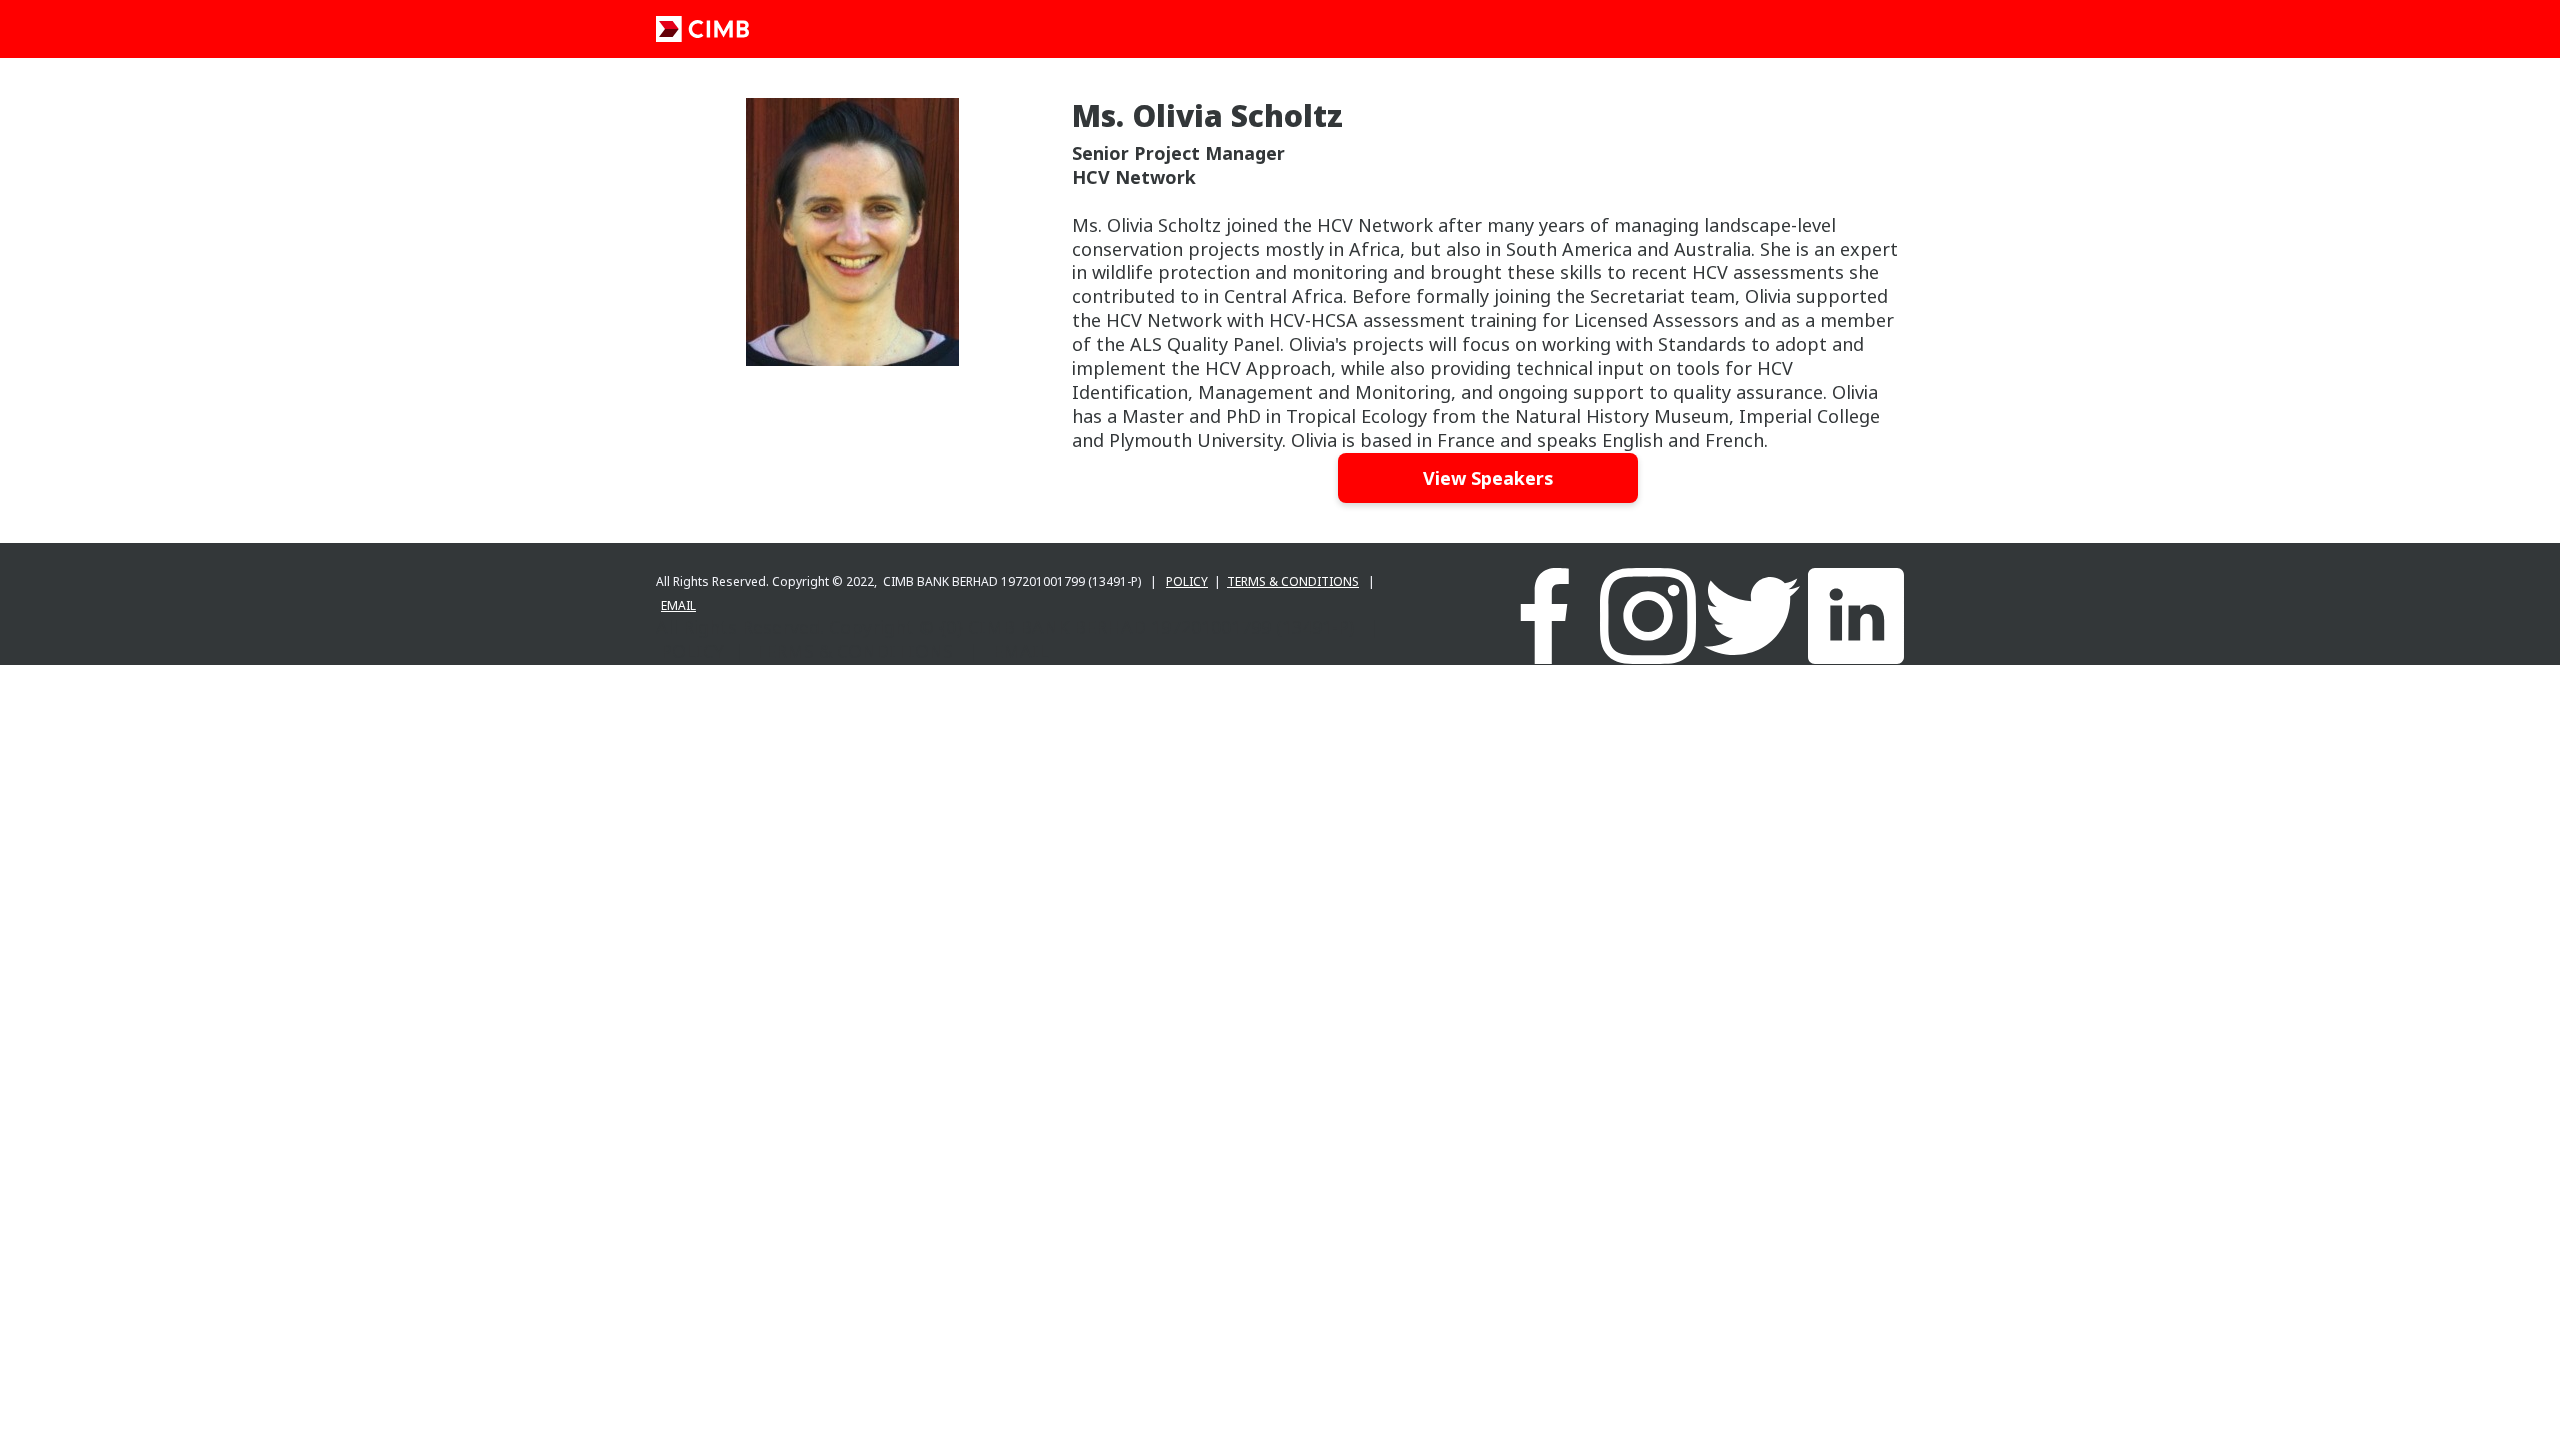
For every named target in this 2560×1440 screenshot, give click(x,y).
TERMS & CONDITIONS (1293, 581)
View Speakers (1488, 478)
